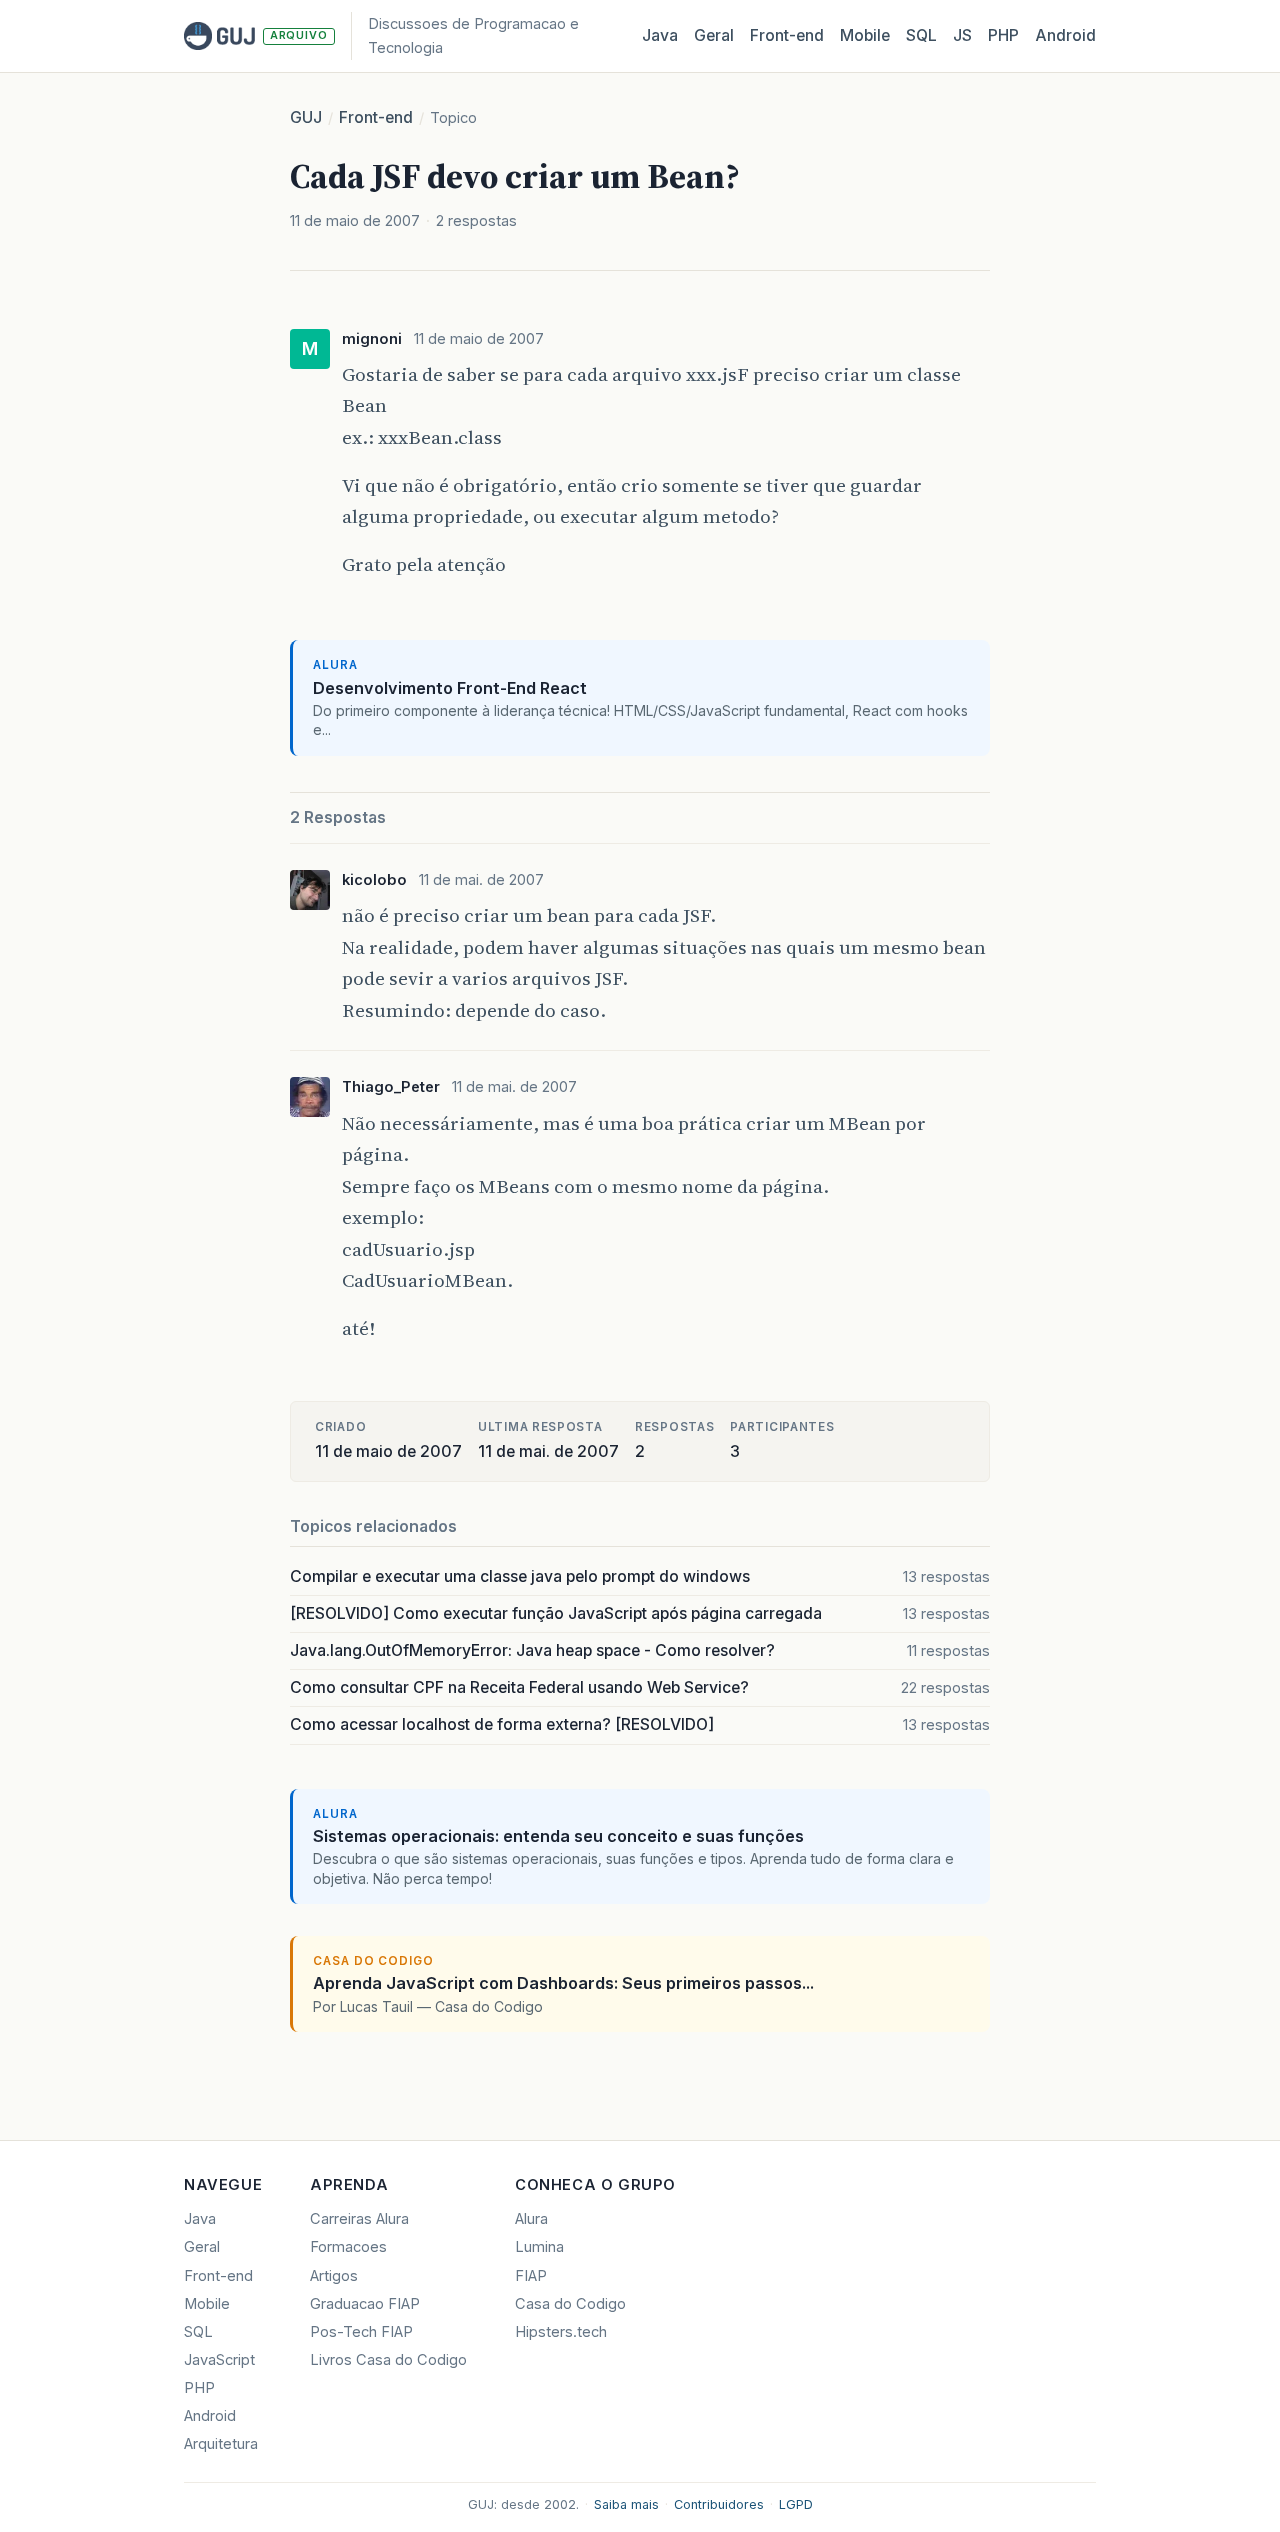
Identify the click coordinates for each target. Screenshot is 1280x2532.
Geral (714, 35)
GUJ (306, 117)
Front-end (376, 117)
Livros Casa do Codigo (388, 2360)
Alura (531, 2219)
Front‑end (787, 35)
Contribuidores (719, 2504)
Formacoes (348, 2247)
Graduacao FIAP (365, 2304)
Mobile (865, 35)
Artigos (334, 2276)
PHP (1003, 35)
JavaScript (219, 2360)
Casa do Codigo (570, 2304)
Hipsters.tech (561, 2332)
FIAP (531, 2276)
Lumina (539, 2247)
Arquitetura (221, 2444)
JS (962, 35)
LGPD (796, 2504)
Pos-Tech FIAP (361, 2332)
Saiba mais (626, 2504)
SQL (921, 35)
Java (660, 35)
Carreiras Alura (359, 2219)
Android (1065, 35)
